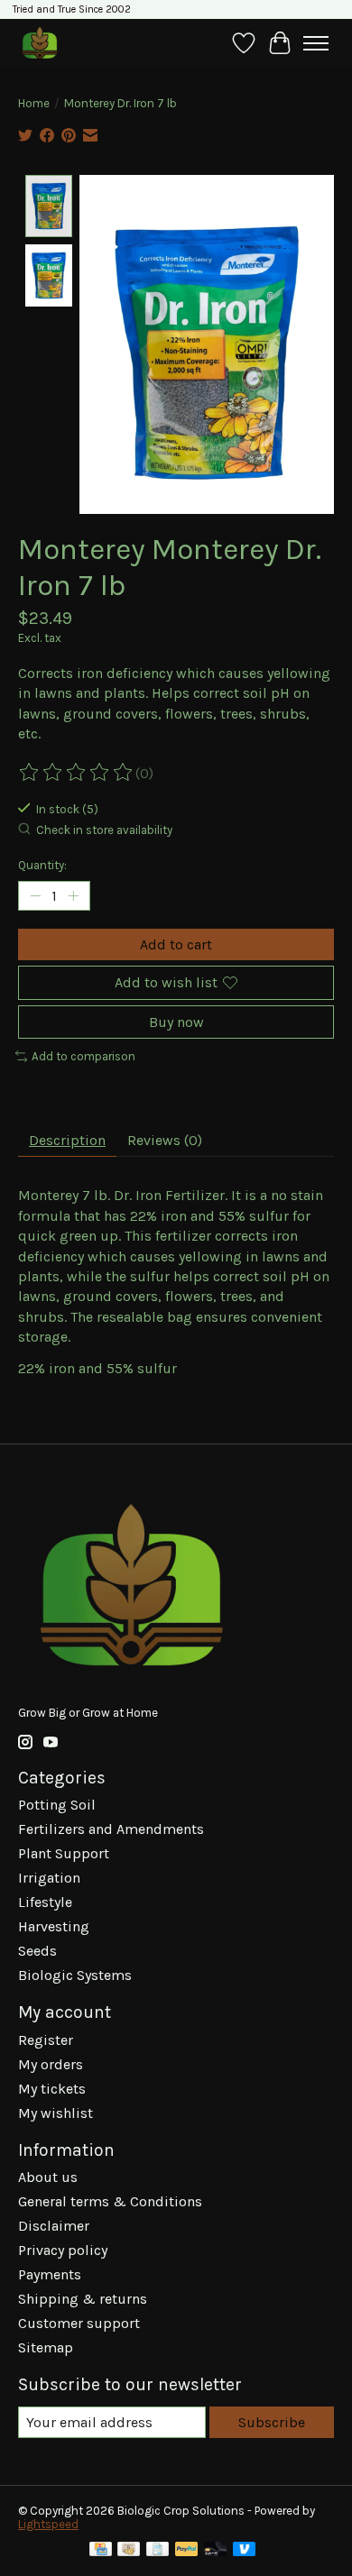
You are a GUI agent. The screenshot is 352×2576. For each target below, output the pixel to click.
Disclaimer (54, 2226)
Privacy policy (63, 2250)
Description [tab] (67, 1140)
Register (46, 2040)
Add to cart (176, 944)
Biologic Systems (75, 1975)
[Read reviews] (77, 773)
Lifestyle (45, 1902)
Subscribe (272, 2422)
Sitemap (46, 2347)
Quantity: (42, 865)
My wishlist (56, 2113)
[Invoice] (157, 2550)
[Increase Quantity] (73, 896)
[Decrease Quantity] (35, 896)
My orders (51, 2064)
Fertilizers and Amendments (111, 1829)
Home (34, 103)
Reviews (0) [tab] (165, 1140)
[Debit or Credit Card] (216, 2550)
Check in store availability (104, 830)
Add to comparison (83, 1056)
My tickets (52, 2089)
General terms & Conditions (110, 2201)
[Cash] (129, 2550)
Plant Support (64, 1853)
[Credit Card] (101, 2550)
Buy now (176, 1022)
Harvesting (54, 1926)
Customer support (79, 2323)
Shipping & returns (83, 2299)
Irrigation (49, 1878)
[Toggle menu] (316, 43)
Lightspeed (48, 2524)
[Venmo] (245, 2550)
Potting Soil (57, 1805)
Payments (50, 2274)
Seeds (37, 1951)
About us (48, 2177)
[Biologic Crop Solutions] (39, 43)
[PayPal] (187, 2550)
